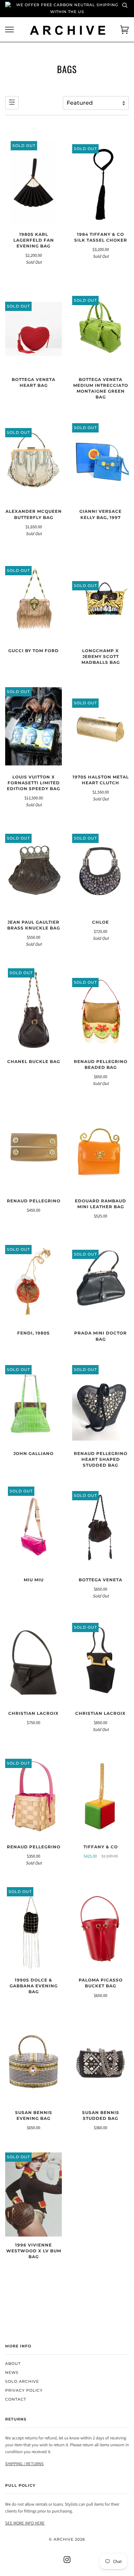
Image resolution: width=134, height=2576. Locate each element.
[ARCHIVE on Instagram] (67, 2561)
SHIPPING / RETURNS (24, 2464)
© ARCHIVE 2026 (67, 2539)
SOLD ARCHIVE (22, 2382)
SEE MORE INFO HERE (25, 2523)
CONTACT (16, 2399)
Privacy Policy (24, 2390)
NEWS (12, 2373)
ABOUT (13, 2364)
